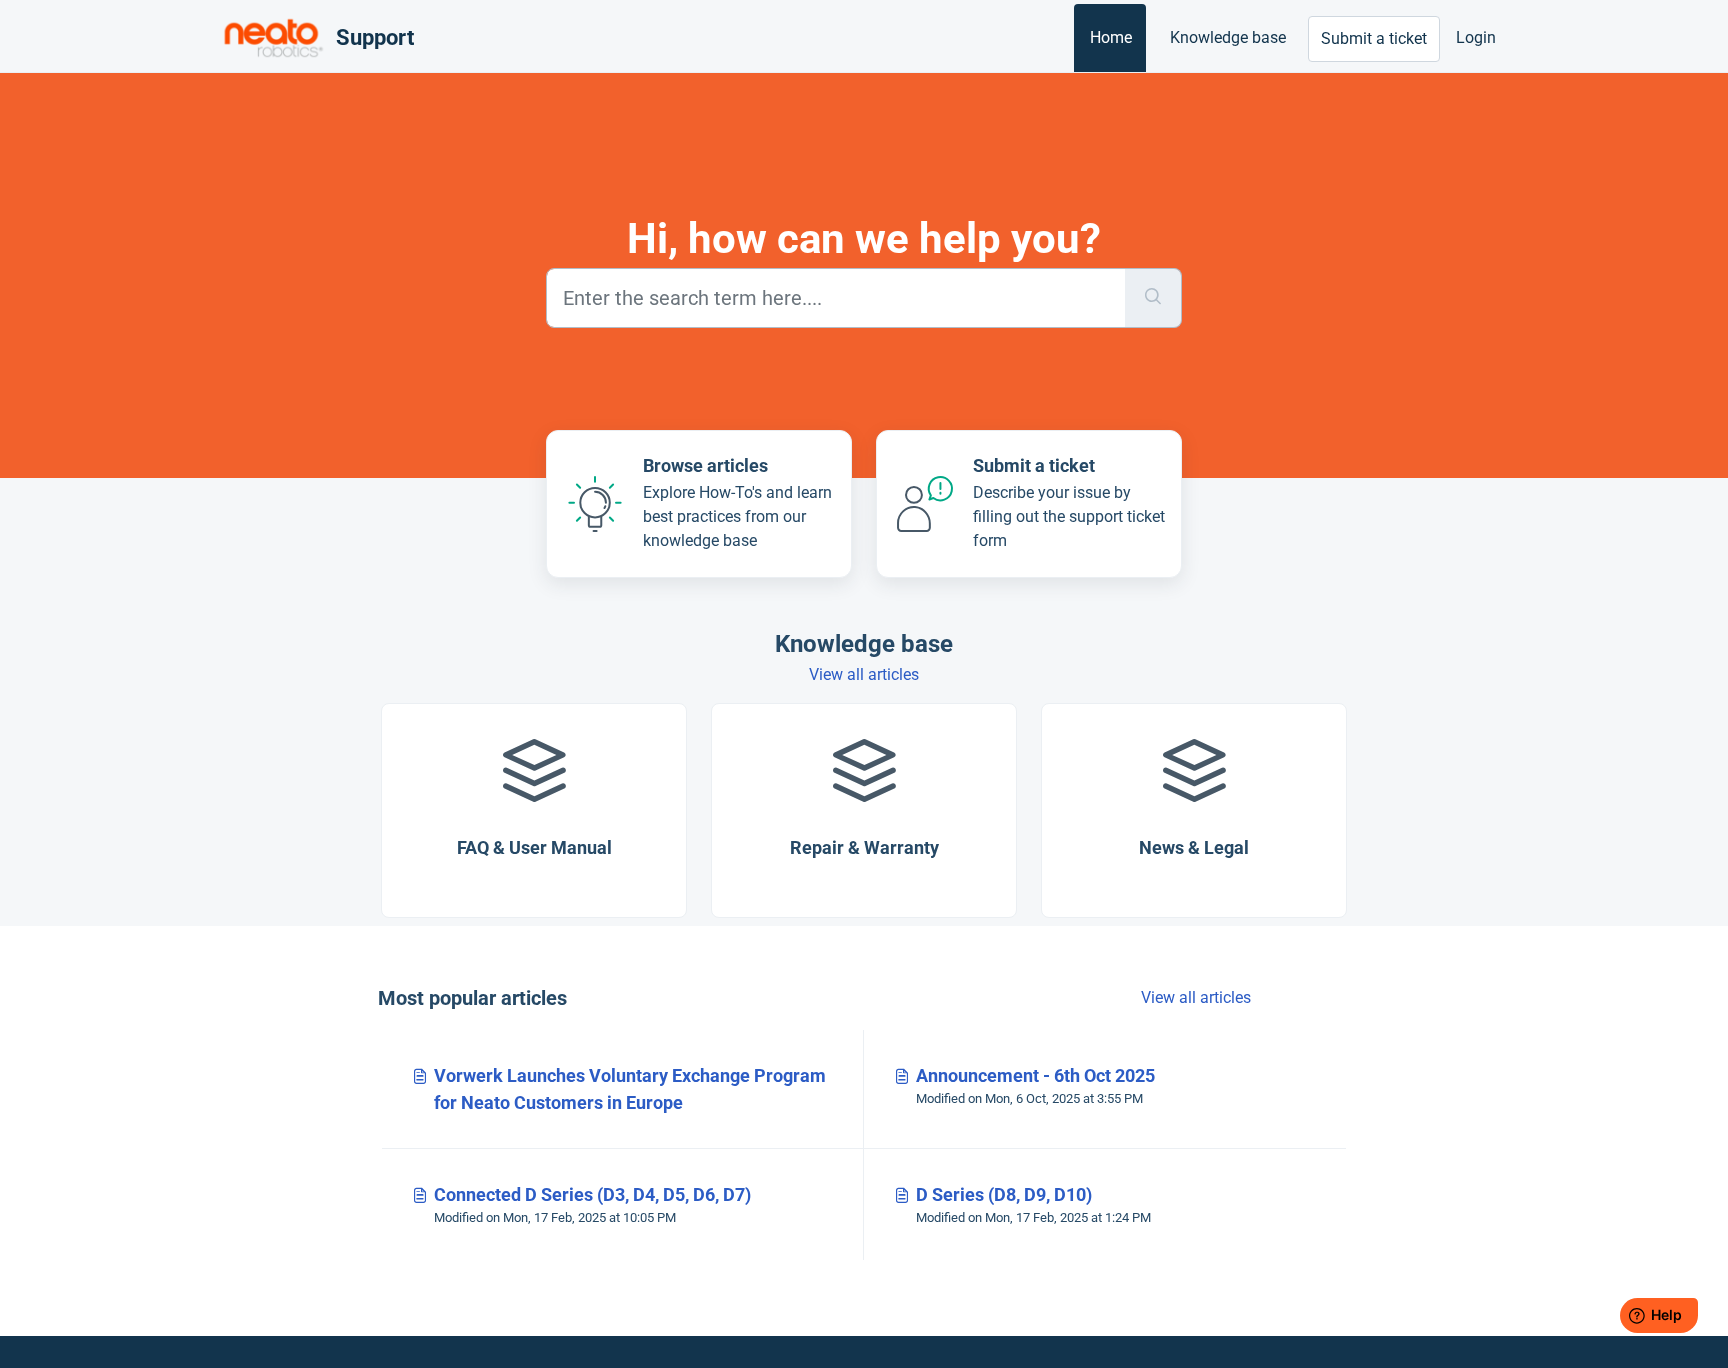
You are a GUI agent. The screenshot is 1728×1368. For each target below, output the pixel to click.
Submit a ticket (1374, 38)
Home (1111, 37)
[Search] (1153, 298)
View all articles (864, 674)
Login (1476, 37)
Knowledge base (1228, 37)
